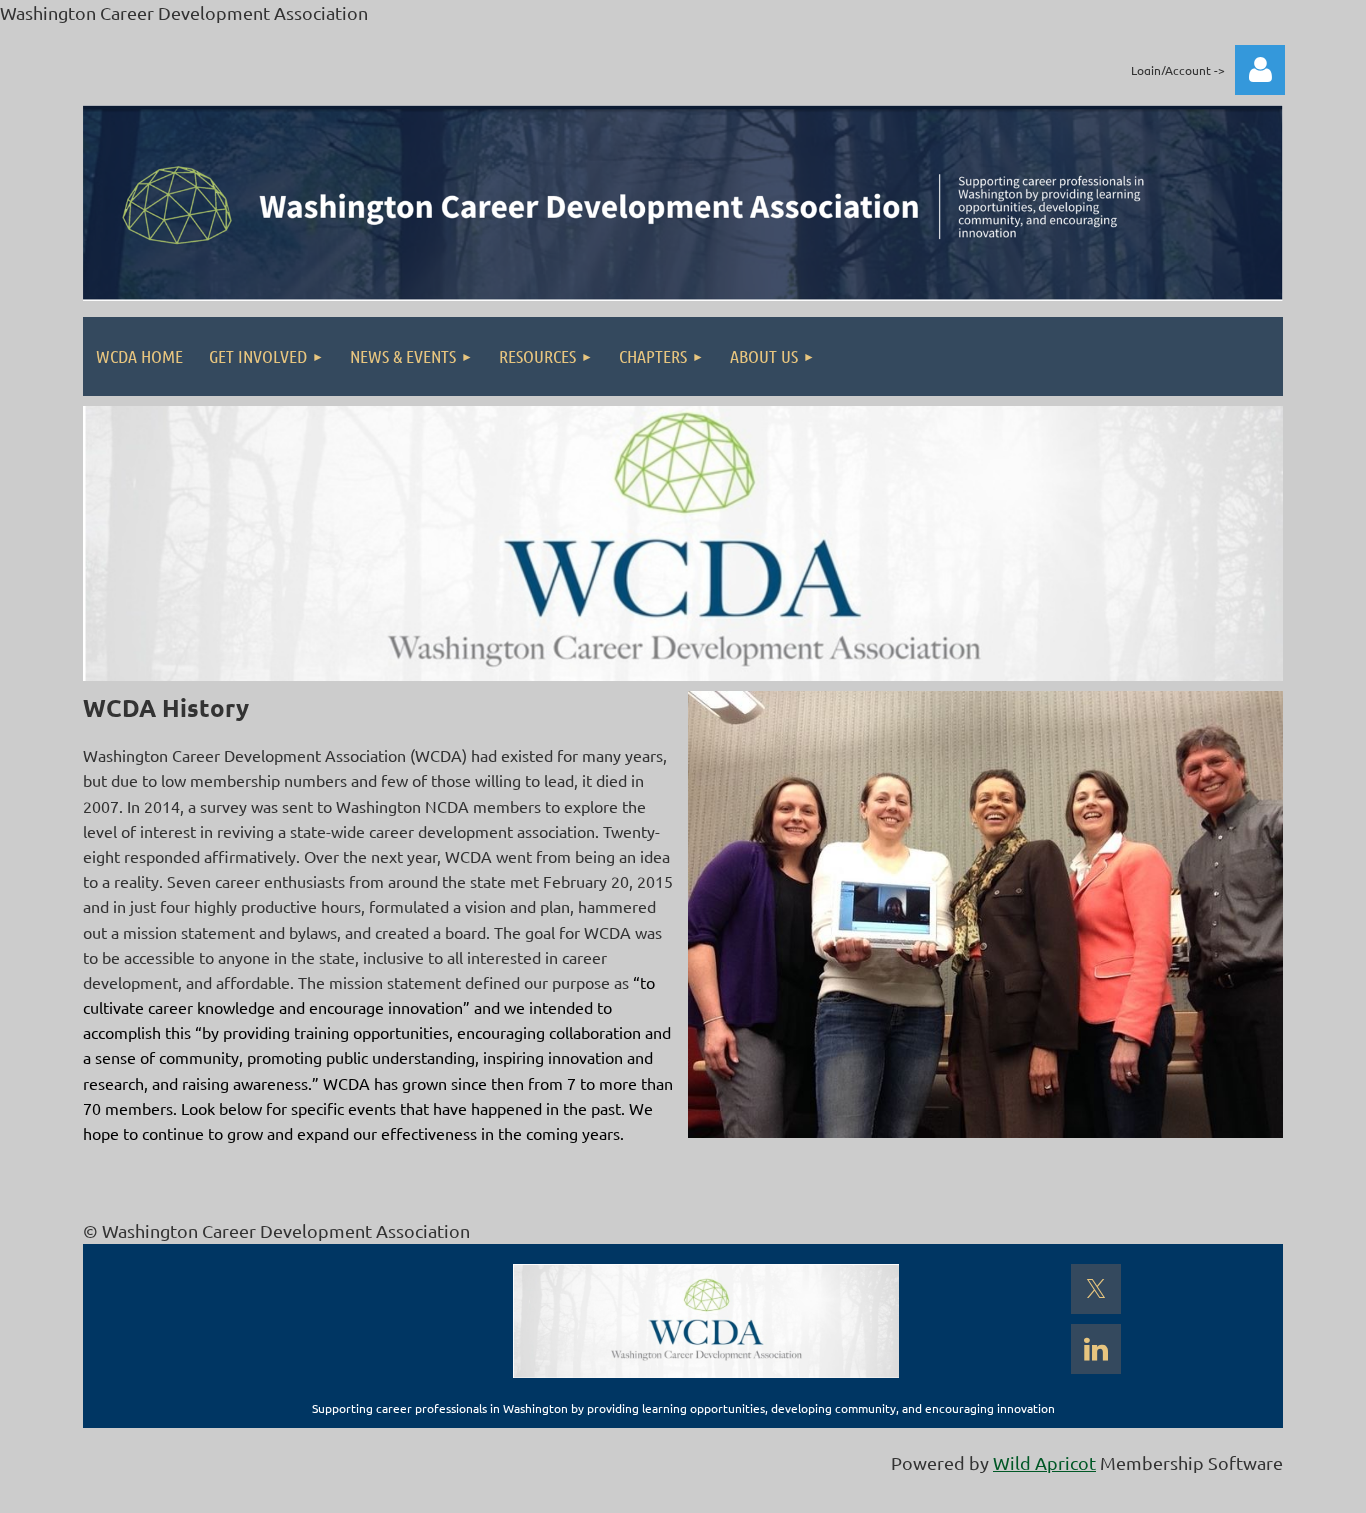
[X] (1096, 1289)
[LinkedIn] (1096, 1349)
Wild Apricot (1044, 1462)
